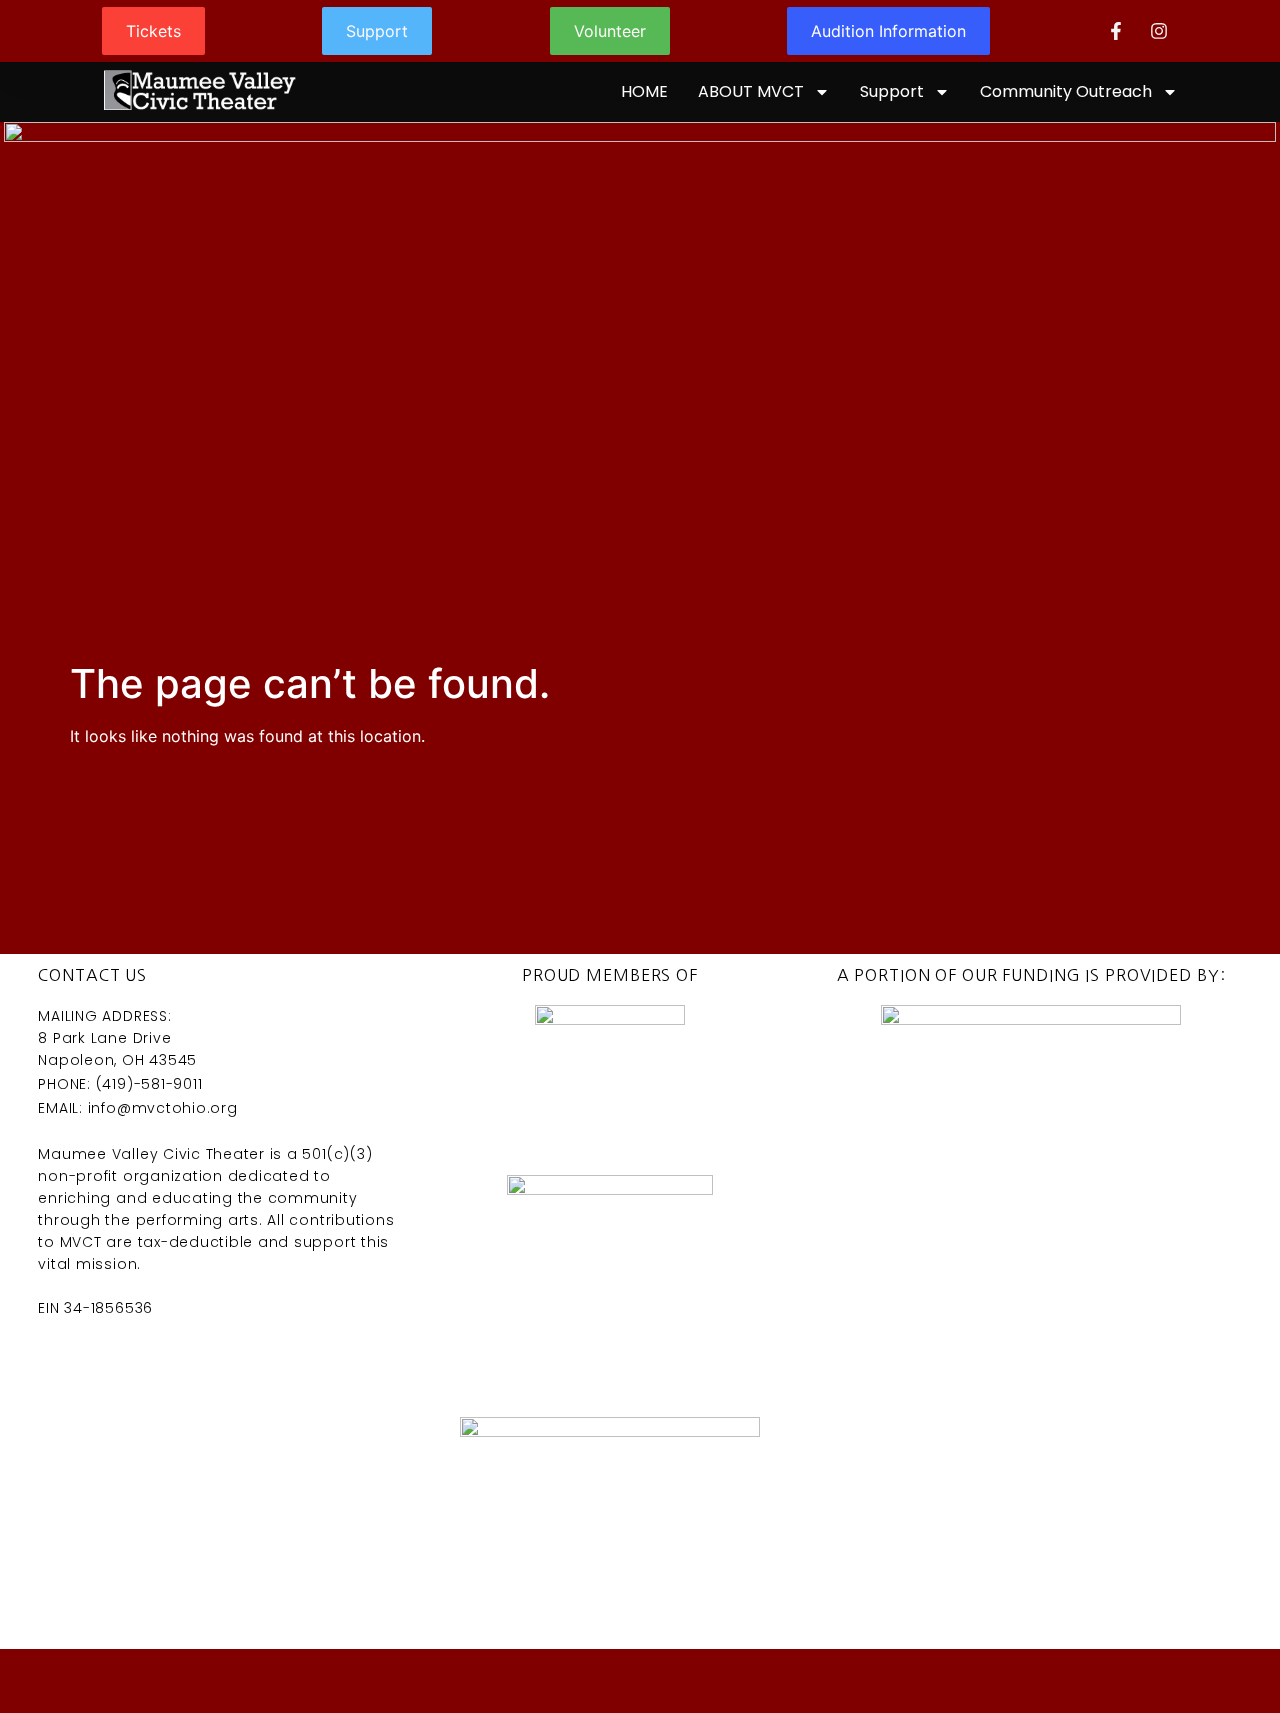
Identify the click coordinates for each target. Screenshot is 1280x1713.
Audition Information (888, 31)
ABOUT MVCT (751, 91)
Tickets (153, 31)
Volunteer (610, 31)
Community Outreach (1066, 91)
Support (377, 31)
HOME (644, 91)
